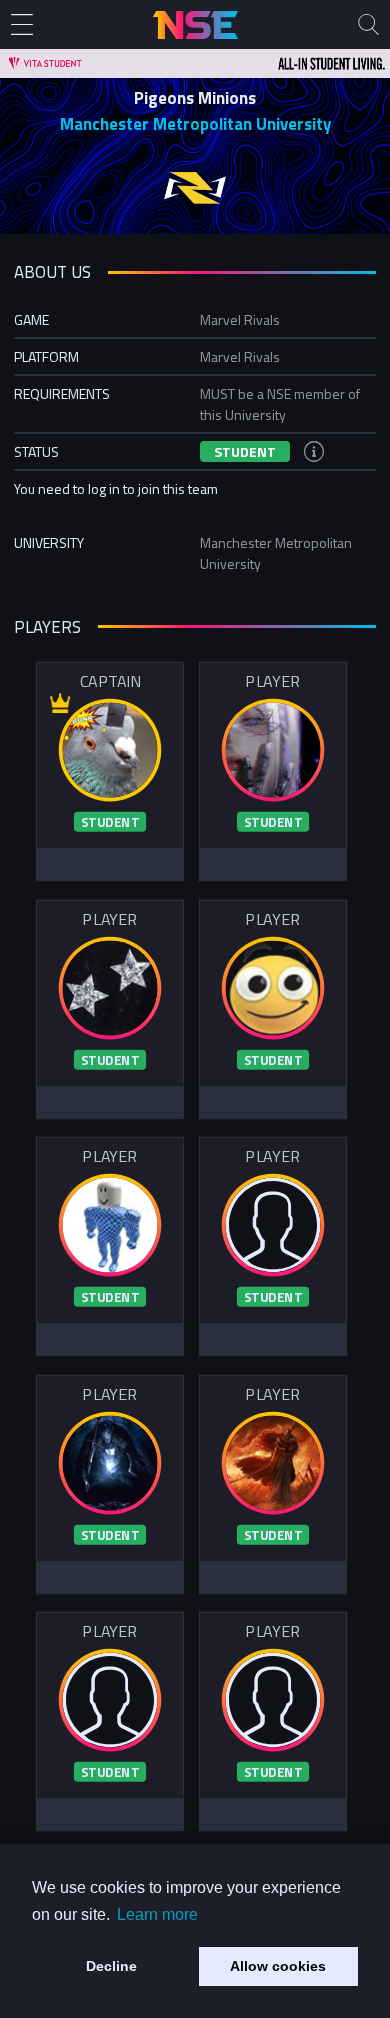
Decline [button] (111, 1966)
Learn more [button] (157, 1914)
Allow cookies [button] (278, 1966)
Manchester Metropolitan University (195, 124)
